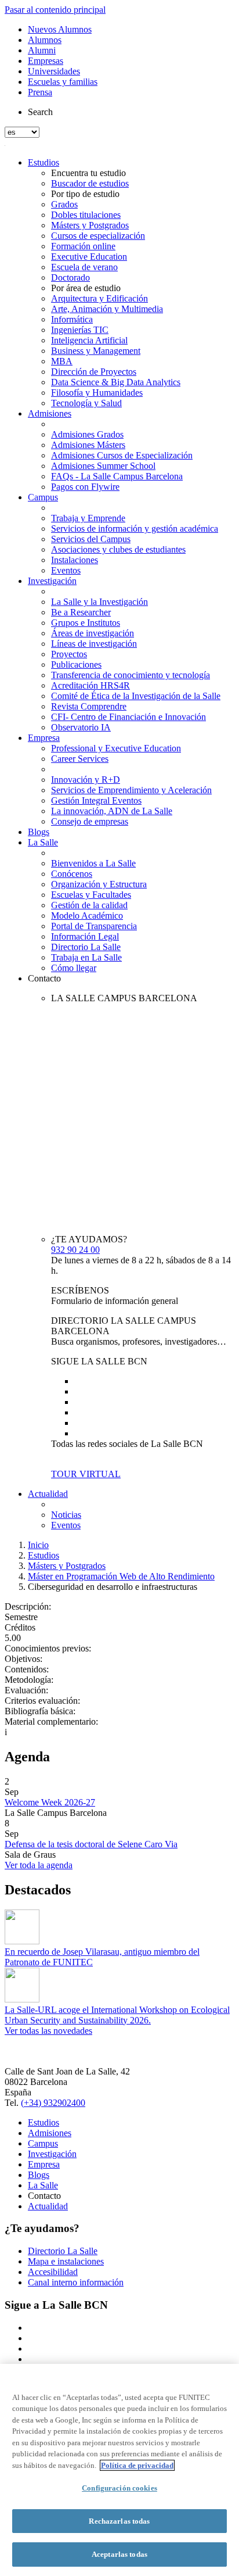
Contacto (44, 978)
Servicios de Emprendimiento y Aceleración (131, 790)
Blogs (39, 832)
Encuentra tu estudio (88, 173)
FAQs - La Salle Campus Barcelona (117, 476)
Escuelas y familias (63, 82)
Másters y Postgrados (90, 225)
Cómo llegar (74, 968)
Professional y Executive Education (116, 748)
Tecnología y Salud (86, 403)
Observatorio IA (81, 727)
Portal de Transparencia (94, 926)
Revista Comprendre (89, 706)
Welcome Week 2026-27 (50, 1802)
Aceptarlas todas (119, 2554)
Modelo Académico (87, 916)
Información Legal (85, 936)
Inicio (38, 1545)
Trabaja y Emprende (88, 518)
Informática (72, 319)
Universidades (54, 71)
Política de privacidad (137, 2465)
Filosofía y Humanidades (97, 393)
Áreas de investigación (93, 633)
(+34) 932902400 (53, 2103)
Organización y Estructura (99, 884)
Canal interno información (76, 2282)
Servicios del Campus (91, 539)
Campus (43, 497)
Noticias (66, 1515)
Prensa (40, 92)
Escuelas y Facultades (91, 895)
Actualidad (48, 1494)
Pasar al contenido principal (55, 10)
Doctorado (70, 277)
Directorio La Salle (86, 947)
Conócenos (72, 874)
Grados (64, 204)
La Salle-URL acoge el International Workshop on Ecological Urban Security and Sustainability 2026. (117, 2015)
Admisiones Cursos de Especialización (122, 455)
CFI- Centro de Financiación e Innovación (128, 717)
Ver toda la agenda (39, 1865)
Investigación (52, 581)
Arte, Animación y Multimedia (107, 309)
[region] (119, 2470)
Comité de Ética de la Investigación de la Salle (136, 696)
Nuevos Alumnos (60, 29)
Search (40, 112)
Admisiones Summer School (103, 466)
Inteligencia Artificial (89, 340)
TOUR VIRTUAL (86, 1474)
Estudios (44, 162)
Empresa (44, 738)
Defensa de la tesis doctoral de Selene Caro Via (91, 1844)
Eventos (66, 570)
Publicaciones (76, 664)
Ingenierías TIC (80, 330)
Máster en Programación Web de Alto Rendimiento (121, 1576)
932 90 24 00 (75, 1250)
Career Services (80, 759)
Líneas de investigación (94, 644)
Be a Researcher (81, 612)
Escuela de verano (84, 267)
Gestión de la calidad (89, 905)
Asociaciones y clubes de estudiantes (118, 549)
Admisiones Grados (87, 434)
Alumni (42, 50)
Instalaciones (75, 560)
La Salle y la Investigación (99, 602)
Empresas (46, 61)
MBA (62, 361)
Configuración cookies (119, 2488)
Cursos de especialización (98, 236)
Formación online (83, 246)
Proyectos (69, 654)
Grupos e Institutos (86, 623)
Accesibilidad (53, 2272)
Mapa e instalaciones (66, 2261)
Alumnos (45, 40)
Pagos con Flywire (85, 487)
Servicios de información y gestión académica (135, 529)
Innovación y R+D (86, 780)
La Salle (43, 842)
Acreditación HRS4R (90, 685)
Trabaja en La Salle (86, 957)
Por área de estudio (86, 288)
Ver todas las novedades (48, 2031)
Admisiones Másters (88, 445)
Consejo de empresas (90, 821)
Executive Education (89, 257)
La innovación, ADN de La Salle (112, 811)
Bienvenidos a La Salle (93, 863)
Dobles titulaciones (86, 215)
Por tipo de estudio (85, 194)
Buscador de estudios (90, 183)
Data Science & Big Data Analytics (116, 382)
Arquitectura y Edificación (99, 298)
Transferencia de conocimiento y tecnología (131, 675)
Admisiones (50, 413)
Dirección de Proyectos (94, 372)
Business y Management (96, 351)
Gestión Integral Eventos (96, 800)
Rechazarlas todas (119, 2521)
